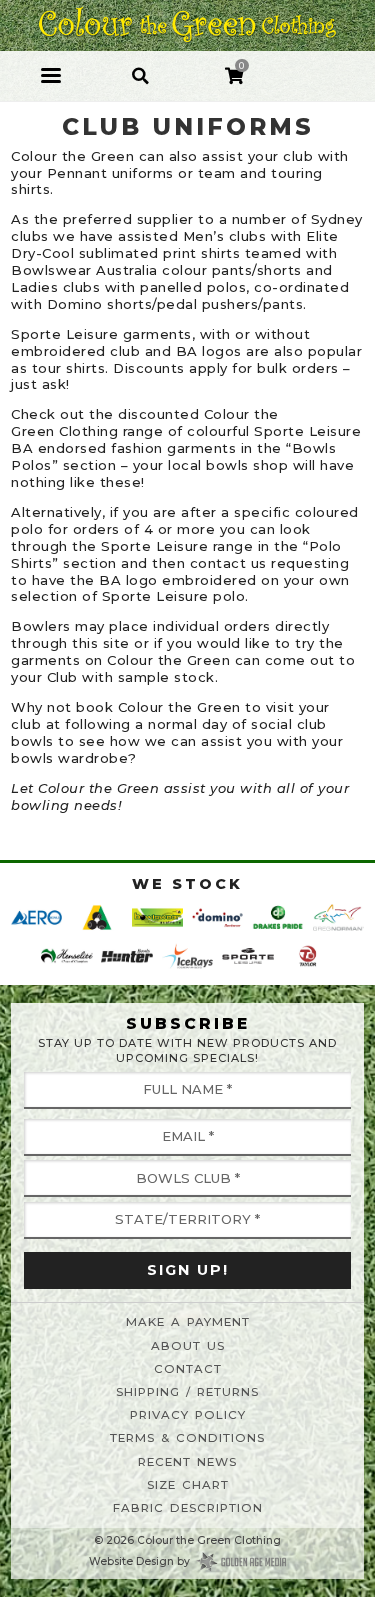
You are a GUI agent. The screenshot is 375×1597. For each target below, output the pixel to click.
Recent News (187, 1462)
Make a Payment (188, 1322)
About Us (188, 1346)
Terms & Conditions (187, 1438)
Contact (188, 1369)
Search (141, 64)
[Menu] (51, 76)
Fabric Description (188, 1508)
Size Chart (188, 1485)
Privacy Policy (188, 1415)
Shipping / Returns (187, 1392)
